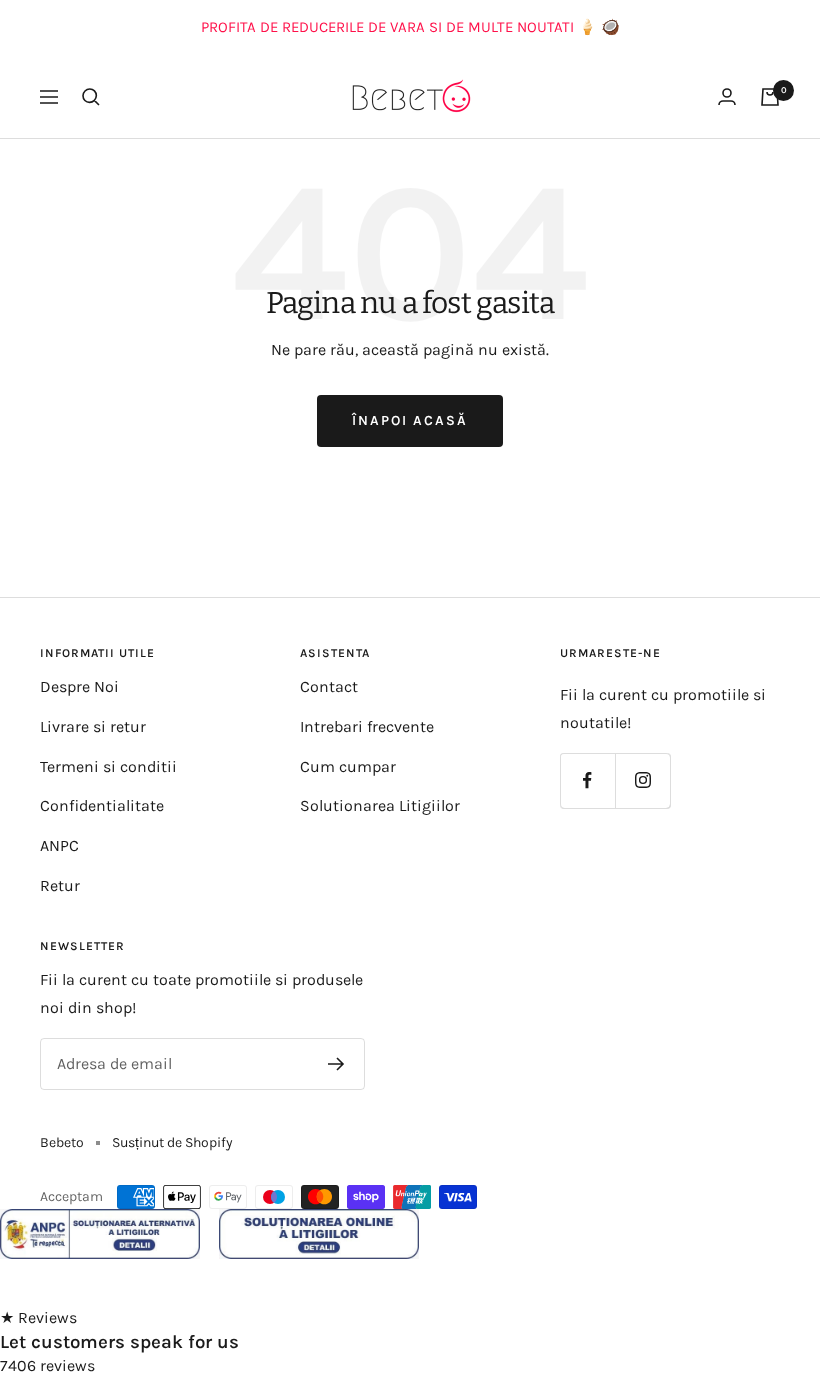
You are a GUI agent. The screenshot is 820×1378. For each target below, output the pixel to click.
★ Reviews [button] (38, 1317)
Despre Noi (79, 686)
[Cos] (770, 97)
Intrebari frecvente (367, 726)
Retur (60, 885)
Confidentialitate (102, 805)
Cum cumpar (348, 766)
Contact (329, 686)
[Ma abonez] (336, 1064)
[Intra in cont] (727, 96)
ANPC (59, 845)
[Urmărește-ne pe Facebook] (587, 780)
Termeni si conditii (108, 766)
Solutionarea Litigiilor (380, 805)
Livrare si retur (93, 726)
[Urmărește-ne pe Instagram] (642, 780)
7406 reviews (47, 1365)
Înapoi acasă (410, 420)
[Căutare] (91, 97)
